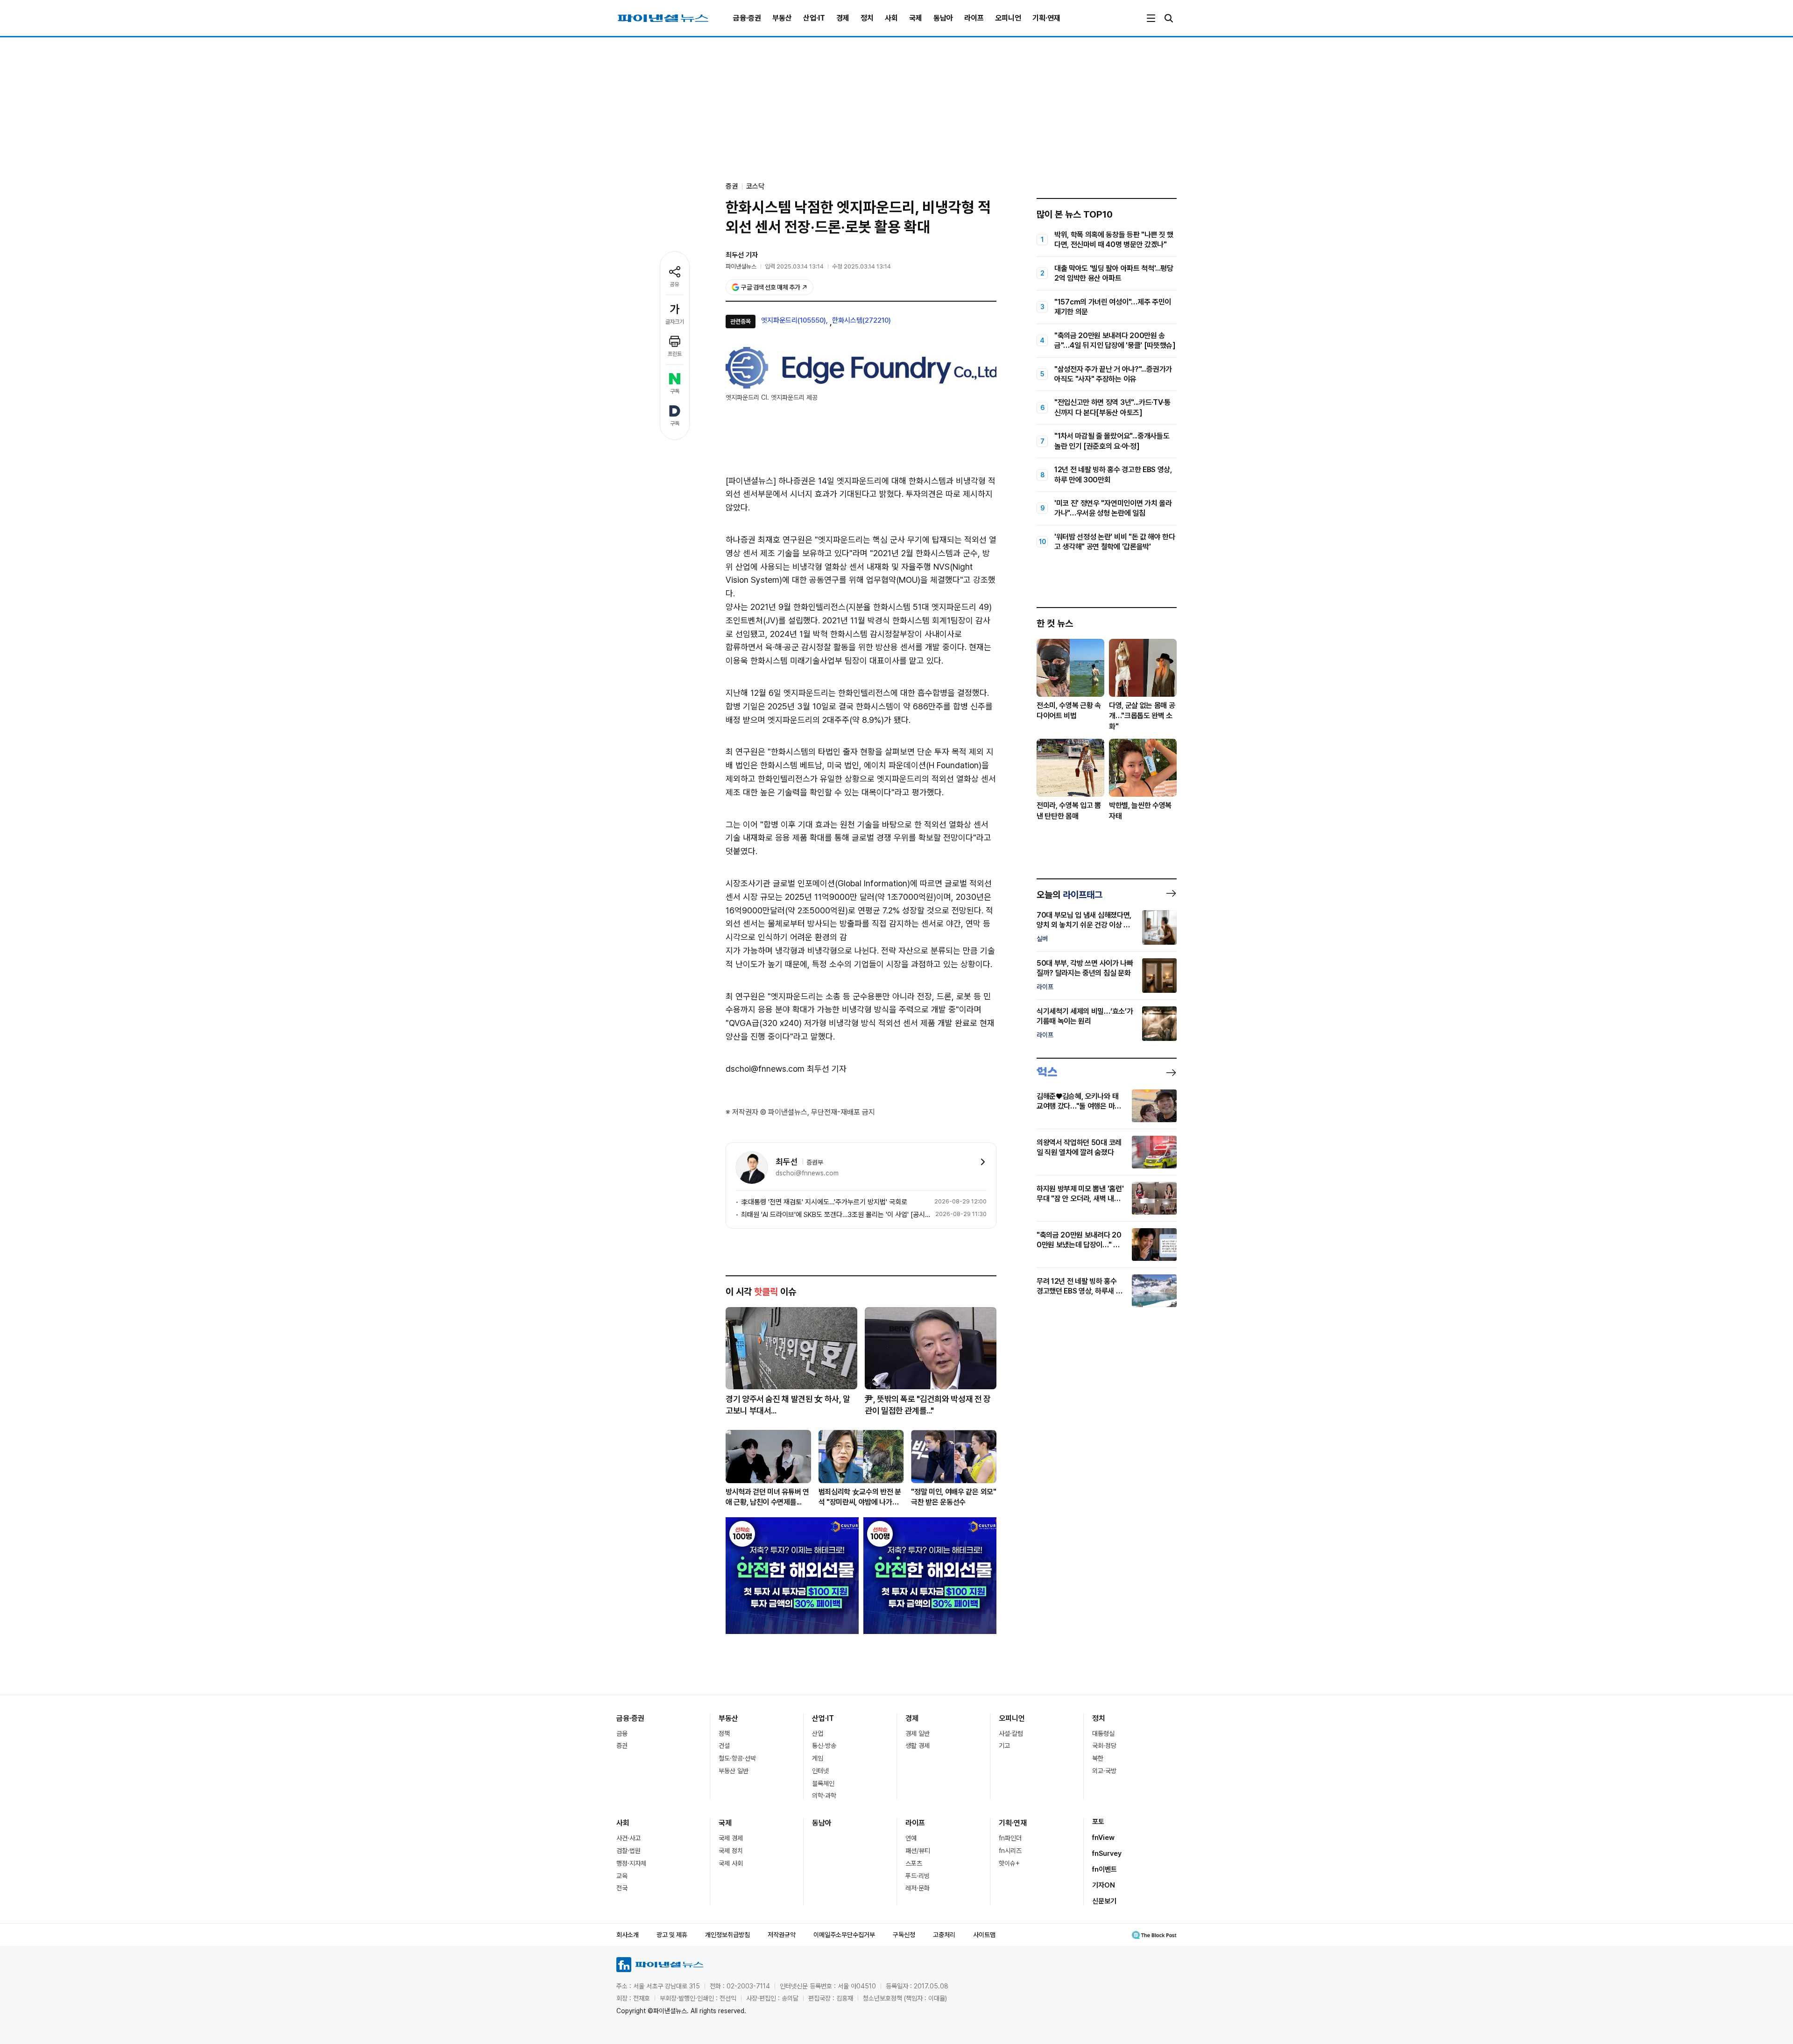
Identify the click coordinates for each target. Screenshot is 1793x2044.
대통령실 (1103, 1733)
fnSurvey (1107, 1853)
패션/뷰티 (918, 1851)
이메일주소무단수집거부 (844, 1935)
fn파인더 (1010, 1838)
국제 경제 (731, 1838)
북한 (1098, 1758)
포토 (1098, 1822)
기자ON (1104, 1885)
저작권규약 (782, 1935)
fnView (1103, 1838)
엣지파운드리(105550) (794, 320)
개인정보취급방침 (727, 1935)
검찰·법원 (628, 1851)
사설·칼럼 (1011, 1733)
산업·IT (814, 18)
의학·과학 (824, 1796)
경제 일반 (918, 1733)
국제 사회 (731, 1863)
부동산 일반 (734, 1771)
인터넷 (820, 1771)
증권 (622, 1746)
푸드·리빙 (918, 1876)
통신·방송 (824, 1746)
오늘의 (1069, 895)
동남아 (943, 18)
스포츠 (914, 1863)
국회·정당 (1104, 1746)
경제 (843, 18)
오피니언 (1008, 18)
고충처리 (944, 1935)
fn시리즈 (1010, 1851)
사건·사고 (628, 1838)
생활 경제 (918, 1746)
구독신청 (904, 1935)
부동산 (782, 18)
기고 (1004, 1746)
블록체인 (823, 1783)
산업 (818, 1733)
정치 (867, 18)
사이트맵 (984, 1935)
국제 (916, 18)
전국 (622, 1888)
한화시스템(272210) (861, 320)
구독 (675, 391)
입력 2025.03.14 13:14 (794, 266)
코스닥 (755, 186)
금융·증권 (747, 18)
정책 (724, 1733)
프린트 (675, 354)
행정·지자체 (631, 1863)
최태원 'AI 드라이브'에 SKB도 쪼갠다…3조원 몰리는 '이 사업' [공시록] (836, 1215)
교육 (622, 1876)
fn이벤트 (1105, 1869)
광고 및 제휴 (672, 1935)
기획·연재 (1046, 18)
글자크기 (675, 322)
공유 (675, 284)
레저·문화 (918, 1888)
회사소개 (628, 1935)
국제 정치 (731, 1851)
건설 (724, 1746)
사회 (891, 18)
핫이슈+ (1009, 1863)
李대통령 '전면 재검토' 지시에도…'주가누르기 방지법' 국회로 (824, 1202)
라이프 (974, 18)
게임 (818, 1758)
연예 (911, 1838)
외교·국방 (1104, 1771)
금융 (622, 1733)
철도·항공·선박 (737, 1758)
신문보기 (1104, 1901)
